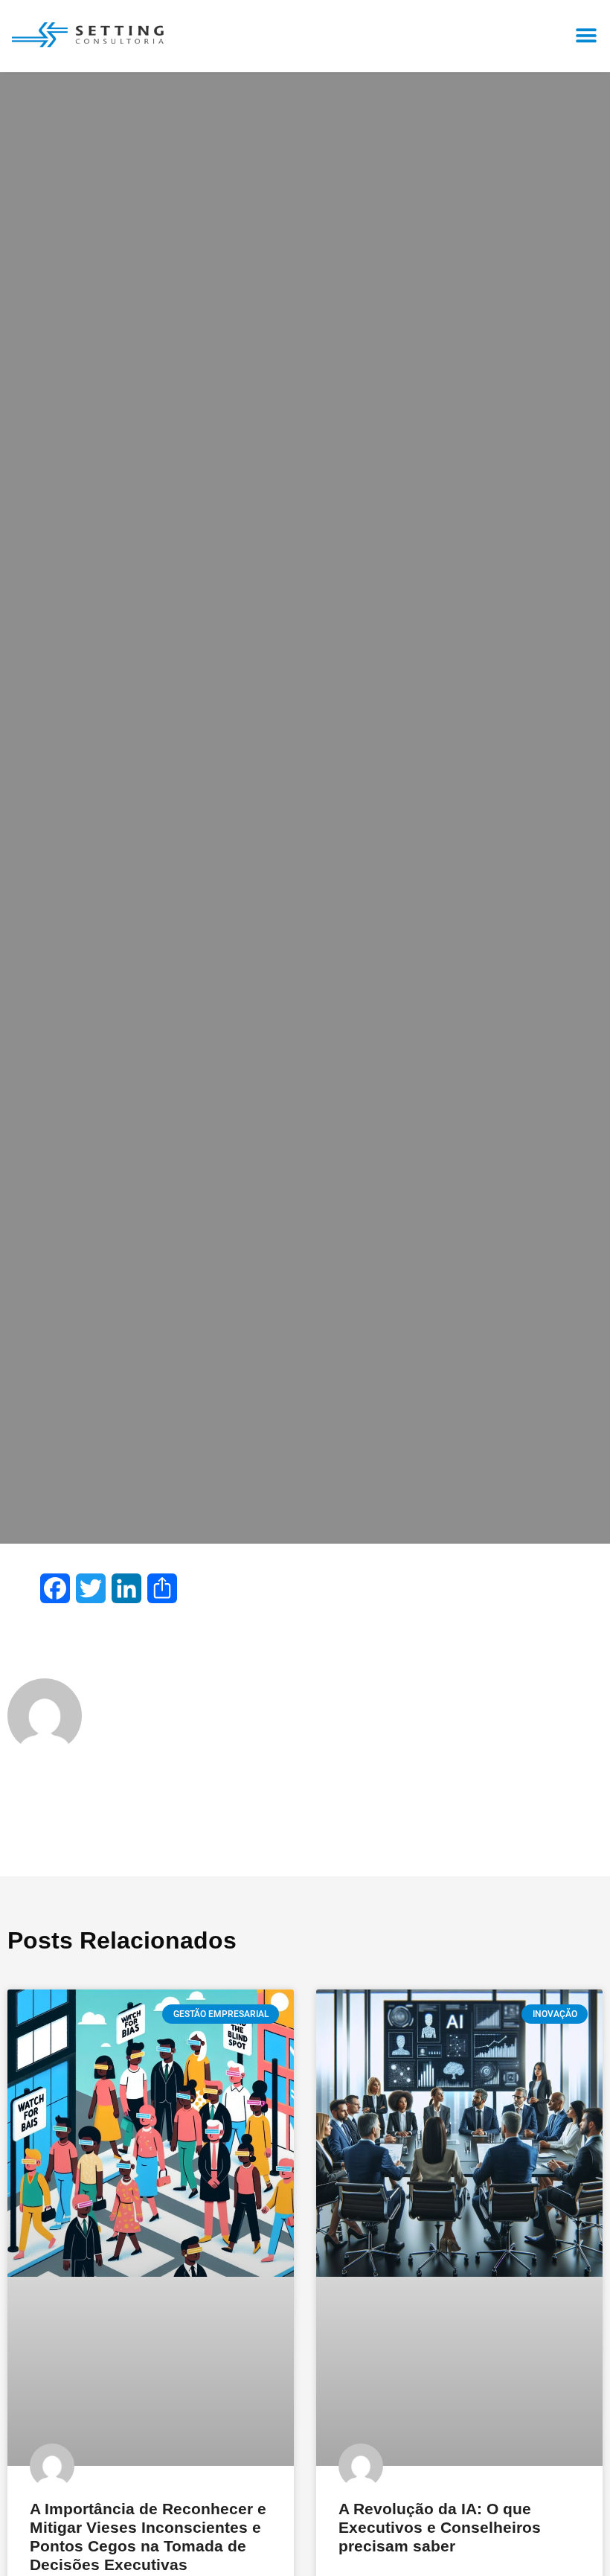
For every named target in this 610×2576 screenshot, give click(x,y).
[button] (586, 35)
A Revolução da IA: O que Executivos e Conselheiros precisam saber (440, 2527)
